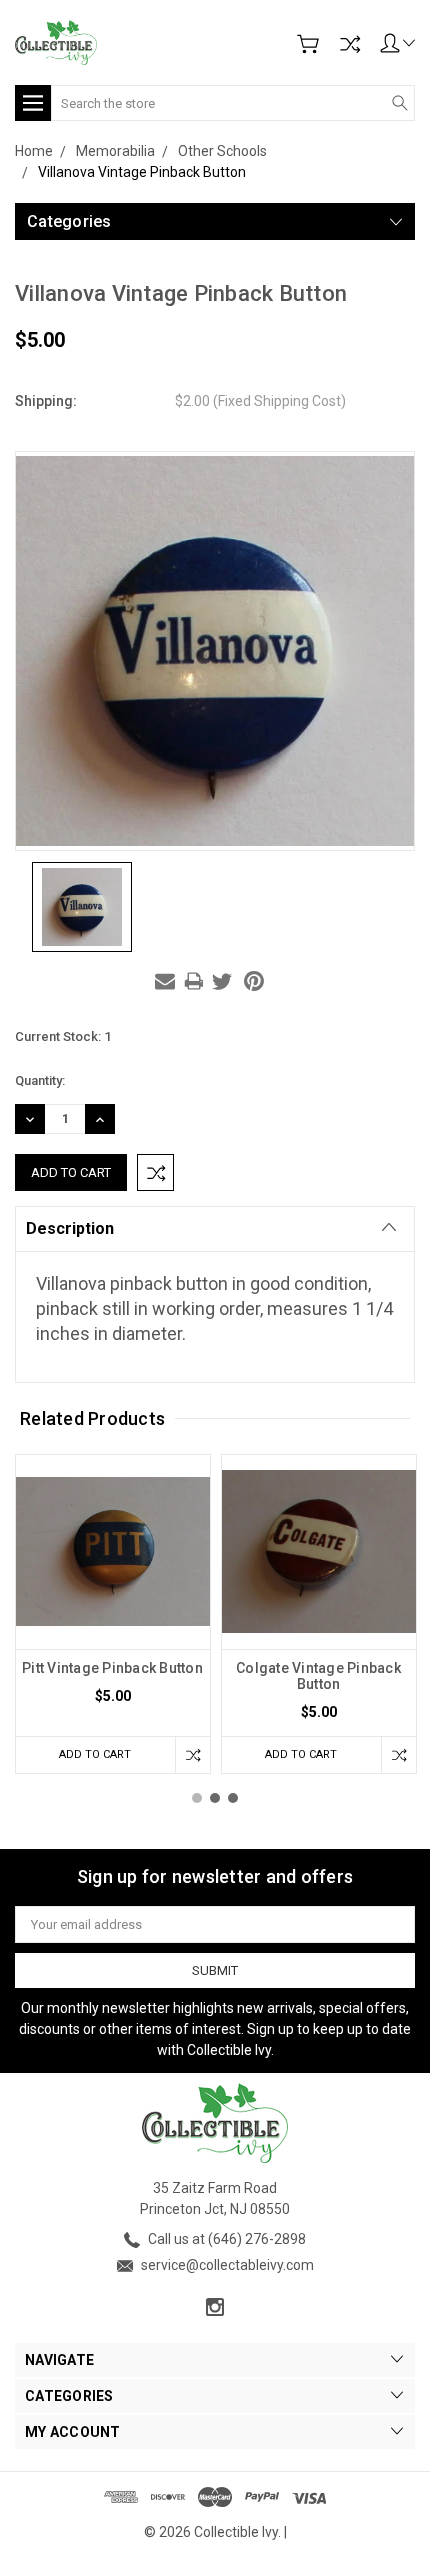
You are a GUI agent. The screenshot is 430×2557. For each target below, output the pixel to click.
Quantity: (40, 1080)
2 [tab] (215, 1798)
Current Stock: (63, 1036)
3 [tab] (233, 1798)
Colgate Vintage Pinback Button (318, 1676)
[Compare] (350, 44)
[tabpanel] (113, 1614)
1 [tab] (197, 1798)
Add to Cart (95, 1754)
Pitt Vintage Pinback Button (112, 1668)
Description (70, 1228)
